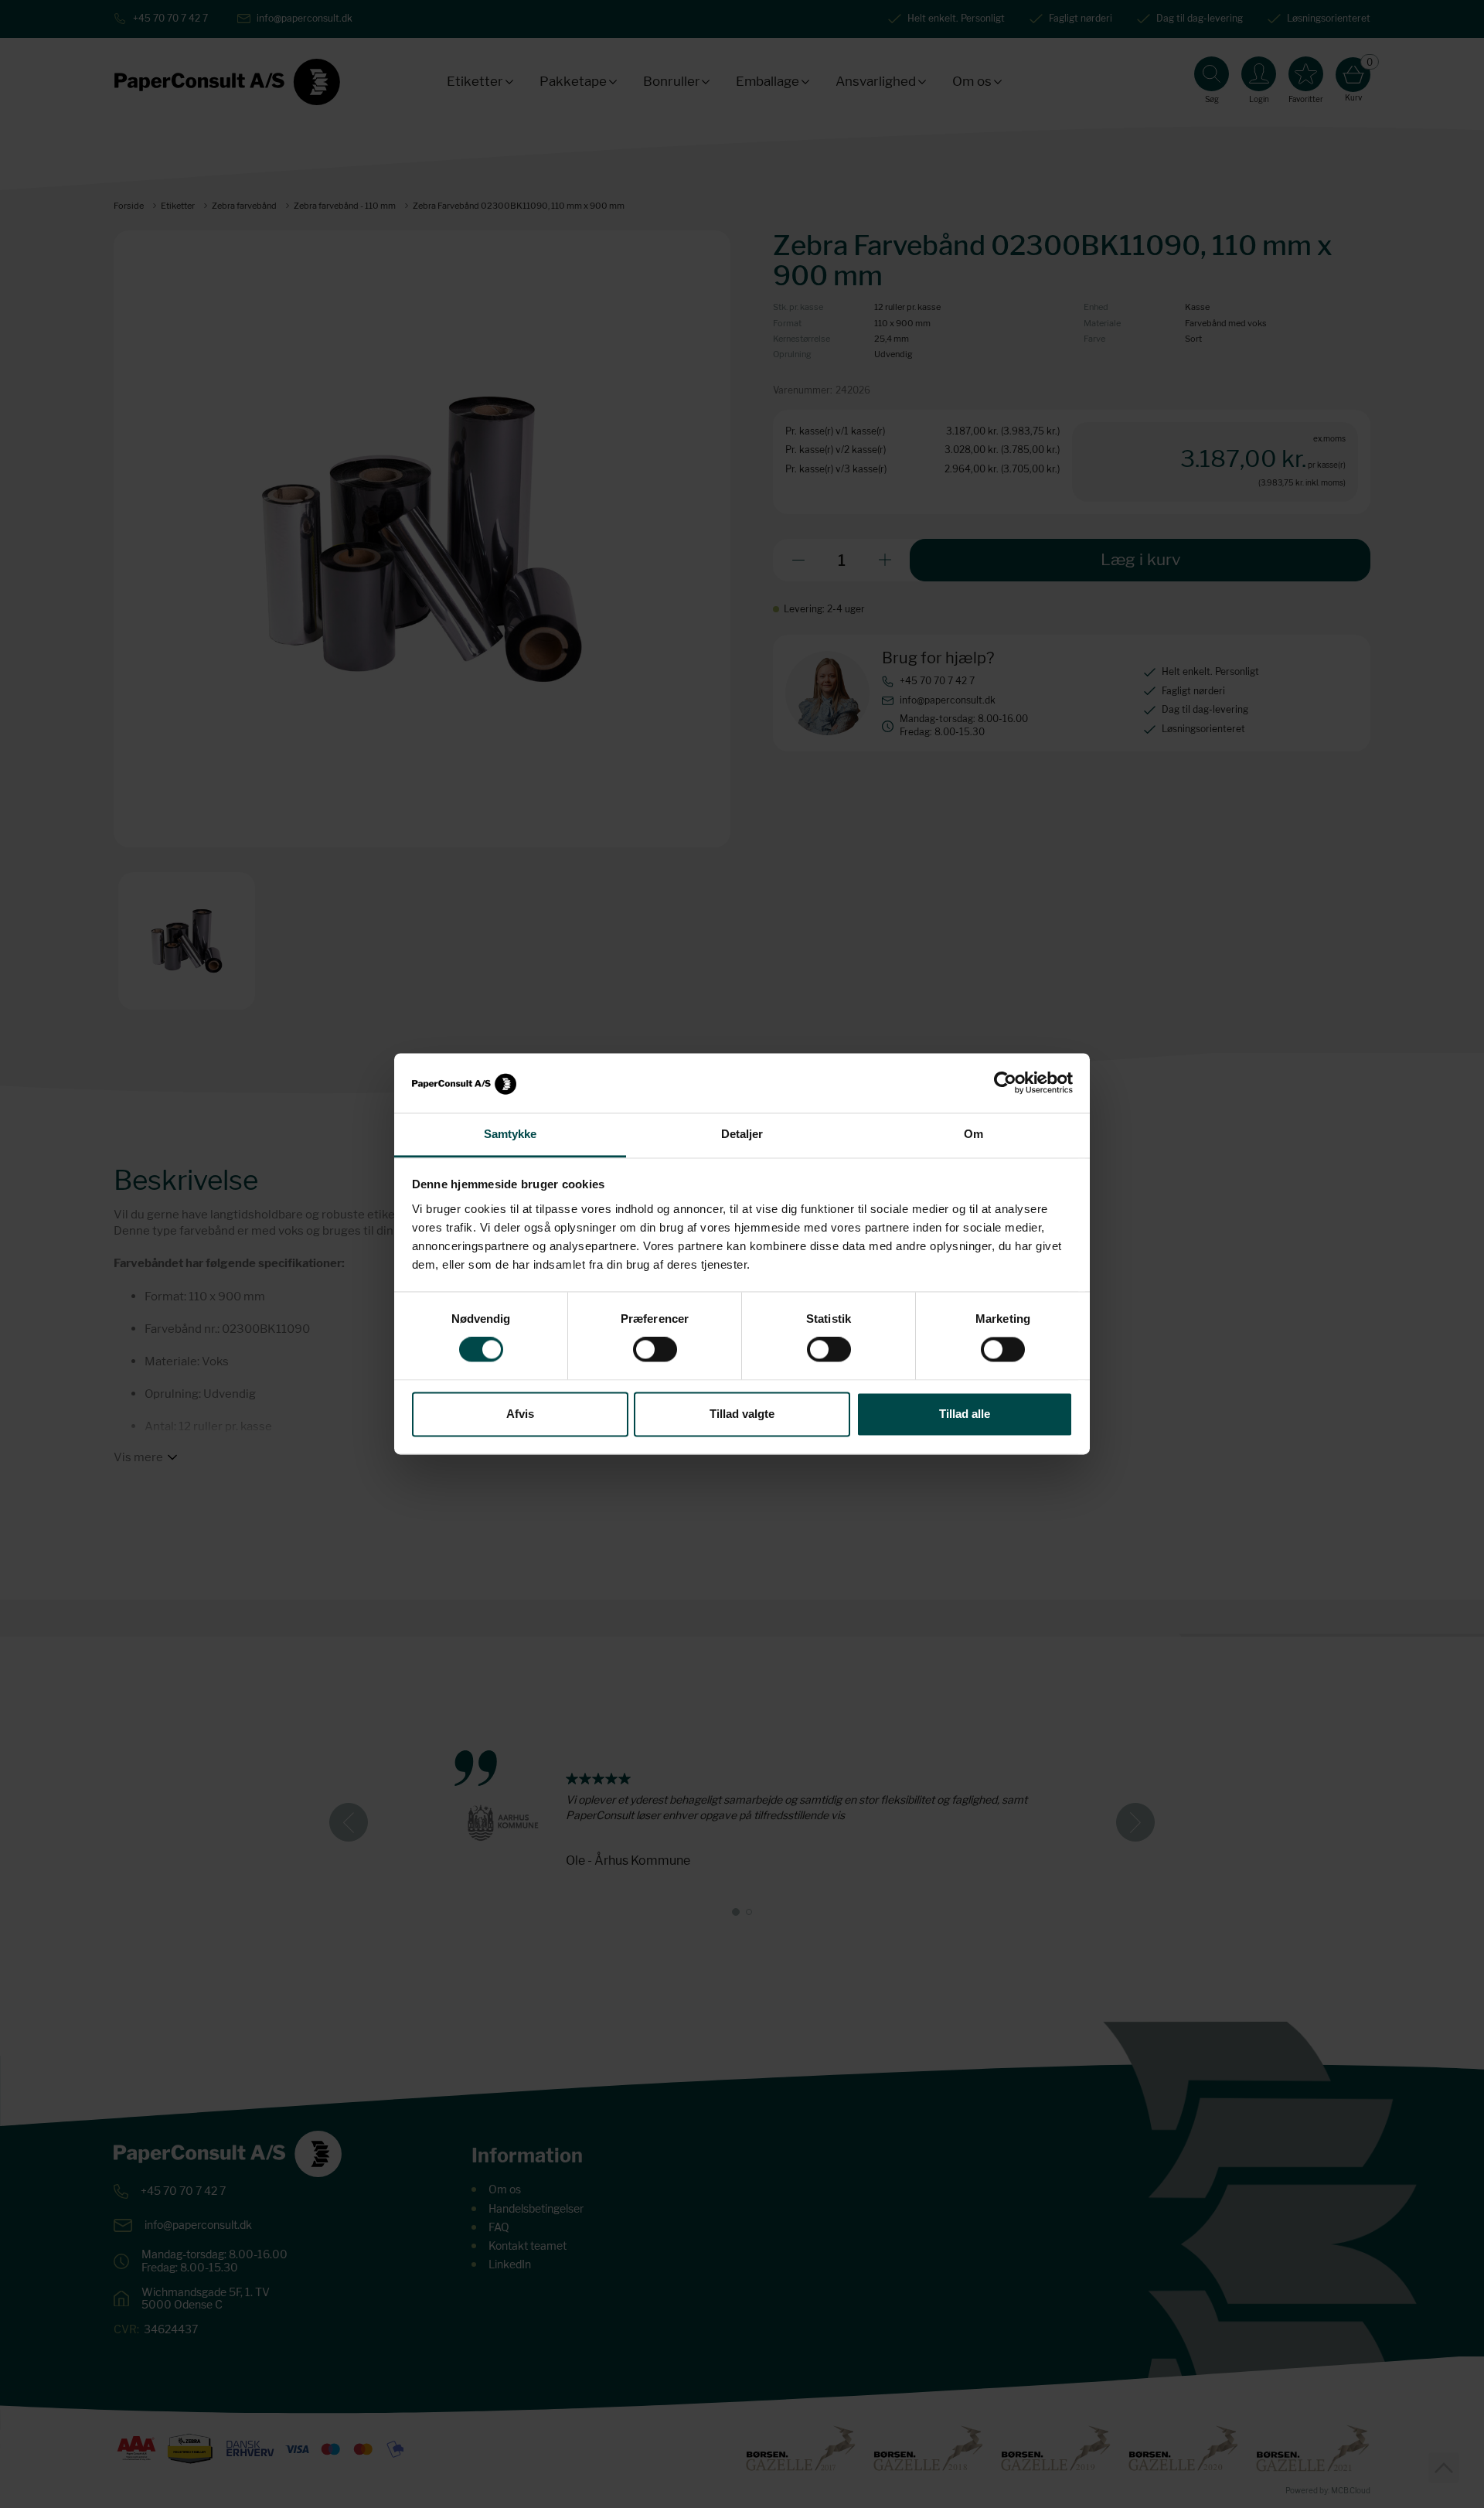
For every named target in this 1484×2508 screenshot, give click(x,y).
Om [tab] (973, 1134)
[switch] (655, 1350)
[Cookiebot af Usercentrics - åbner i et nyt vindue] (1005, 1083)
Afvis (520, 1414)
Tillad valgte (742, 1414)
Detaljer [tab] (742, 1134)
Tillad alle (965, 1414)
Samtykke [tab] (511, 1134)
